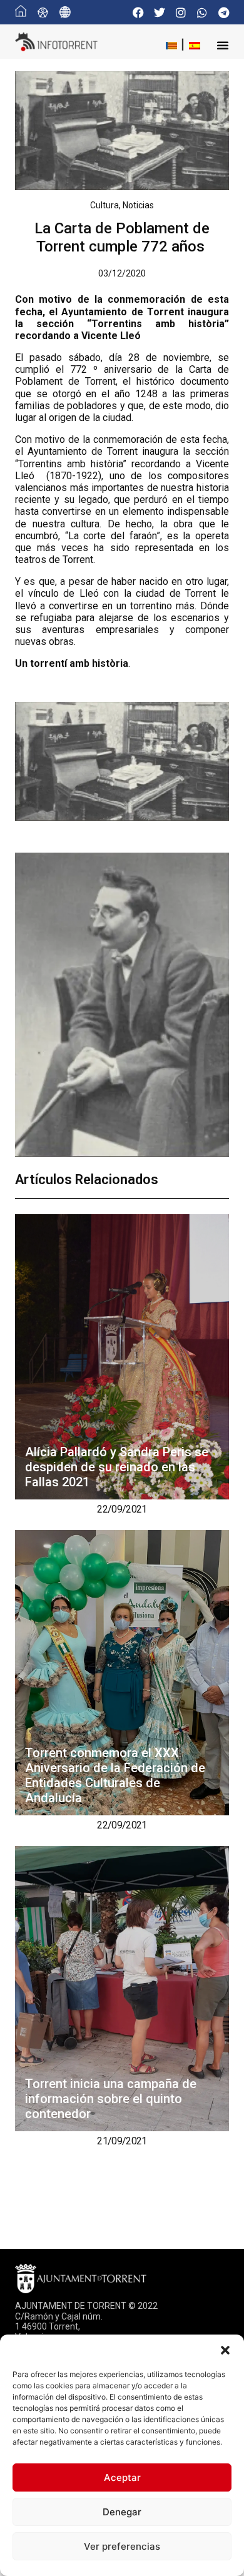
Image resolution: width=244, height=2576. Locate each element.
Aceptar (122, 2477)
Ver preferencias (122, 2546)
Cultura (104, 205)
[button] (225, 2350)
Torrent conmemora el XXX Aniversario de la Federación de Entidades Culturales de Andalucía (115, 1775)
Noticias (138, 205)
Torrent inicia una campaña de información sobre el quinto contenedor (111, 2099)
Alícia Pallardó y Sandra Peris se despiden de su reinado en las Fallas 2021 (117, 1467)
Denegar (122, 2512)
